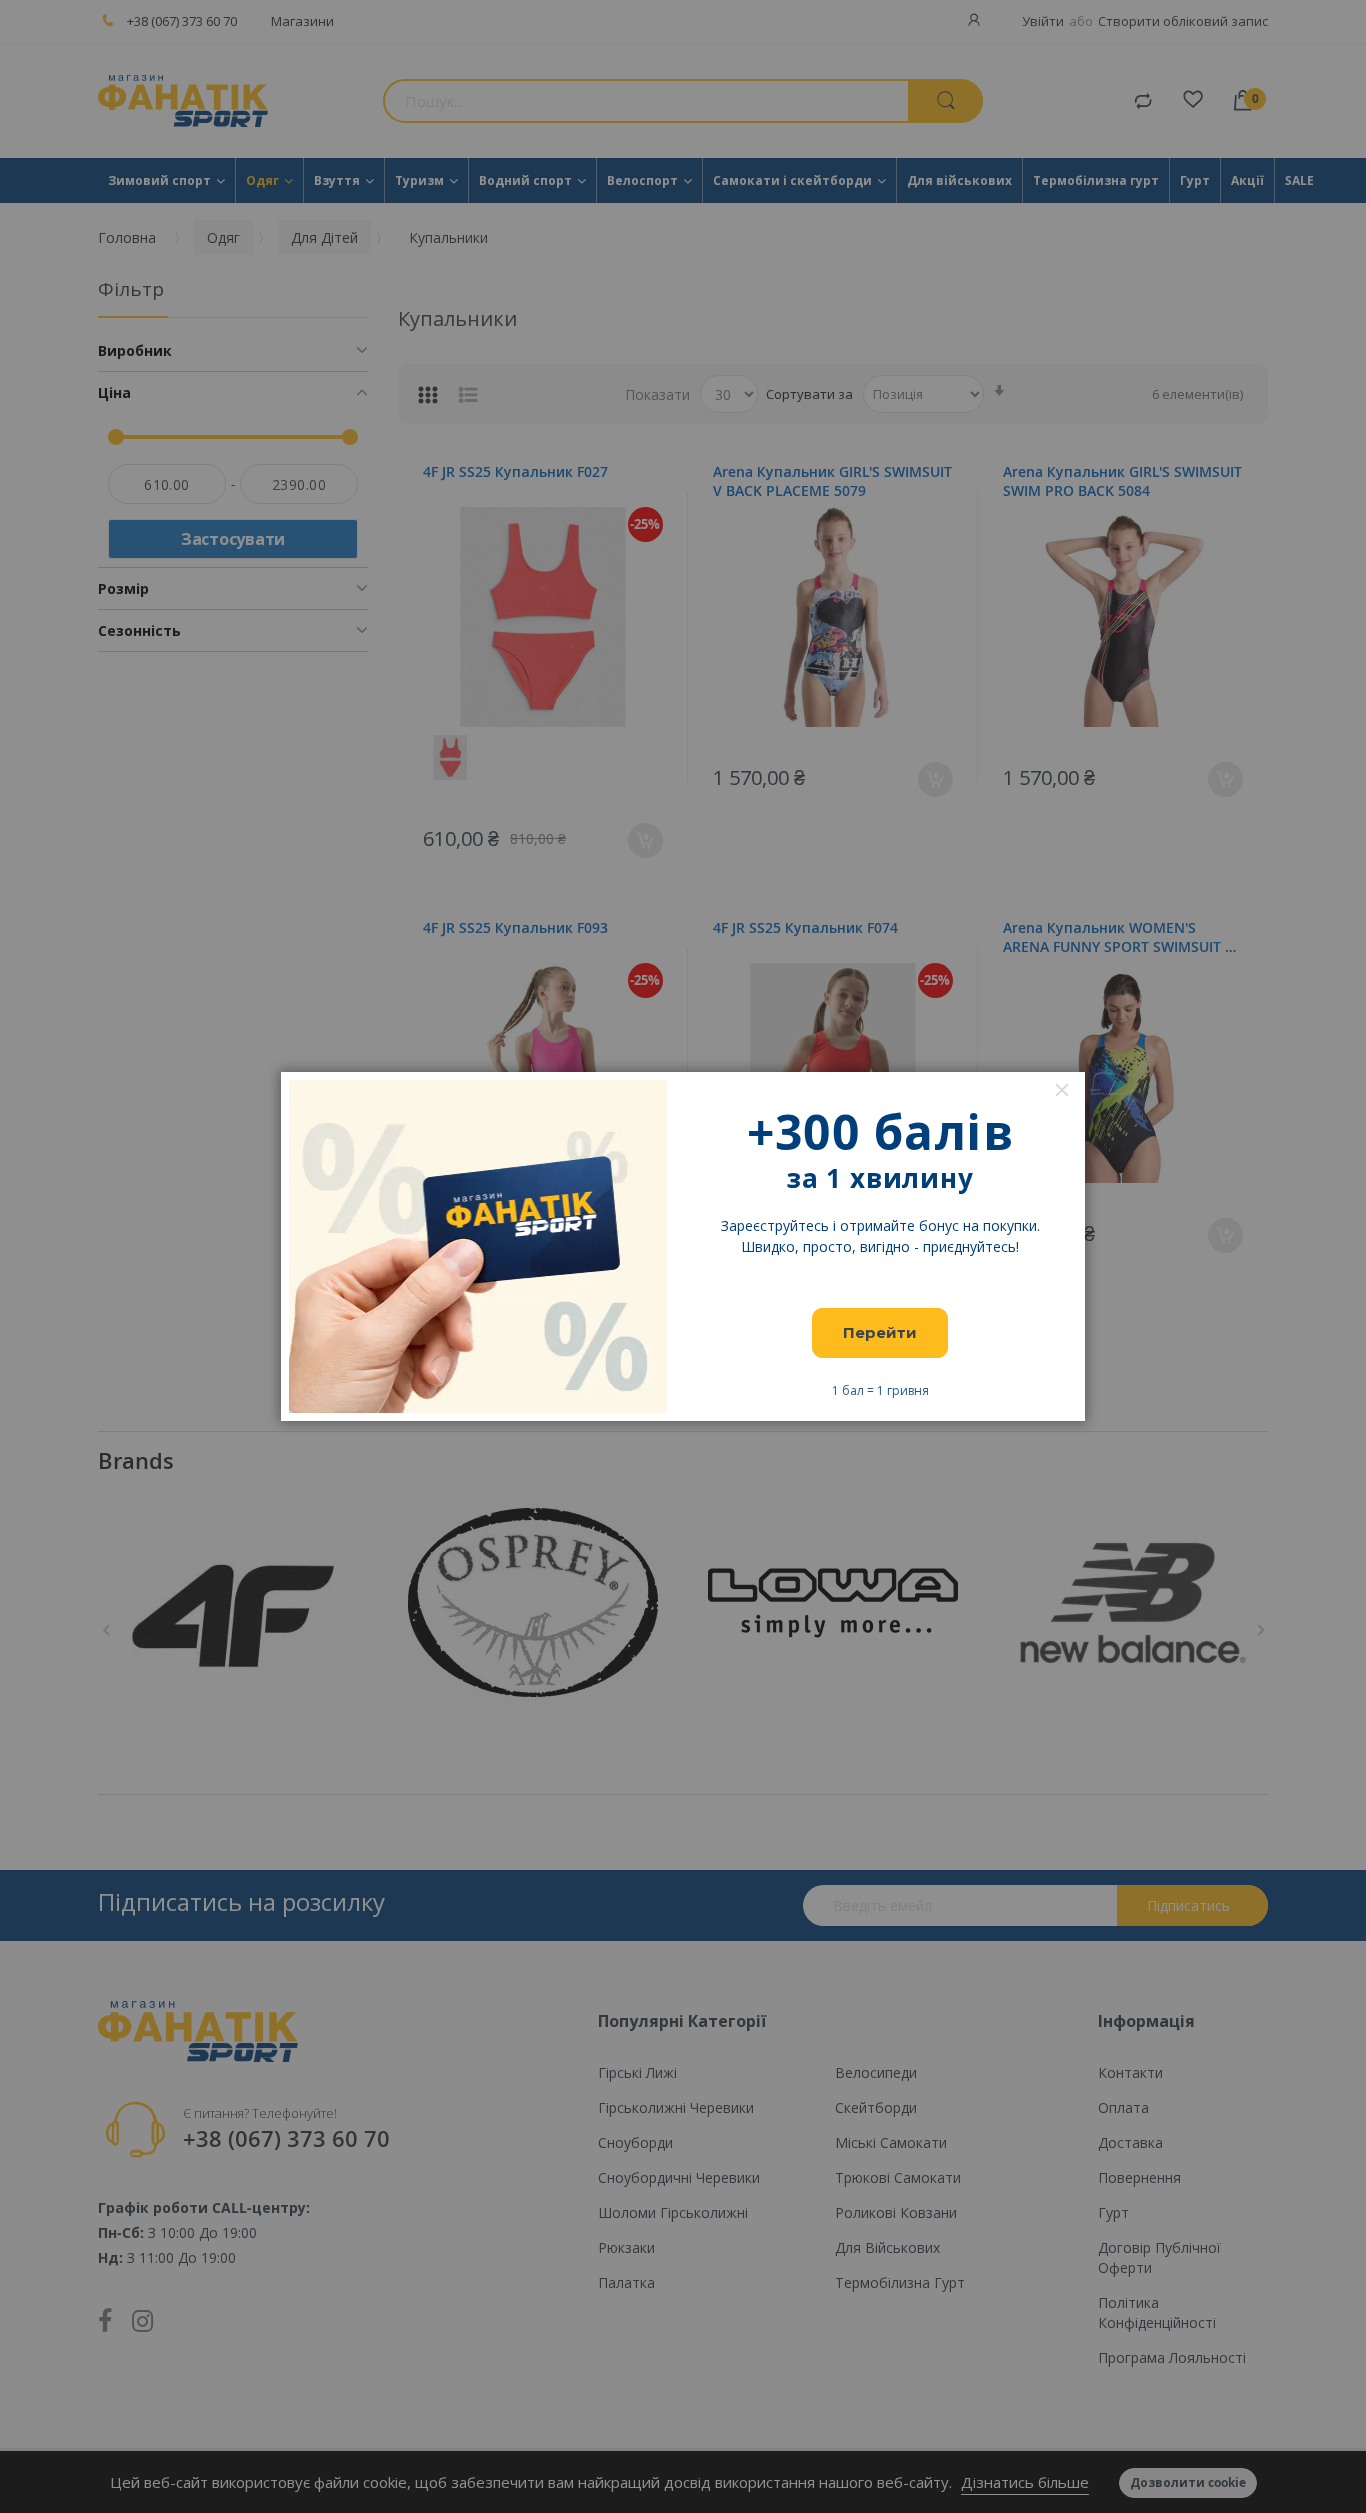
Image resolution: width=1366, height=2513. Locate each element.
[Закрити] (1062, 1090)
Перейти (880, 1332)
